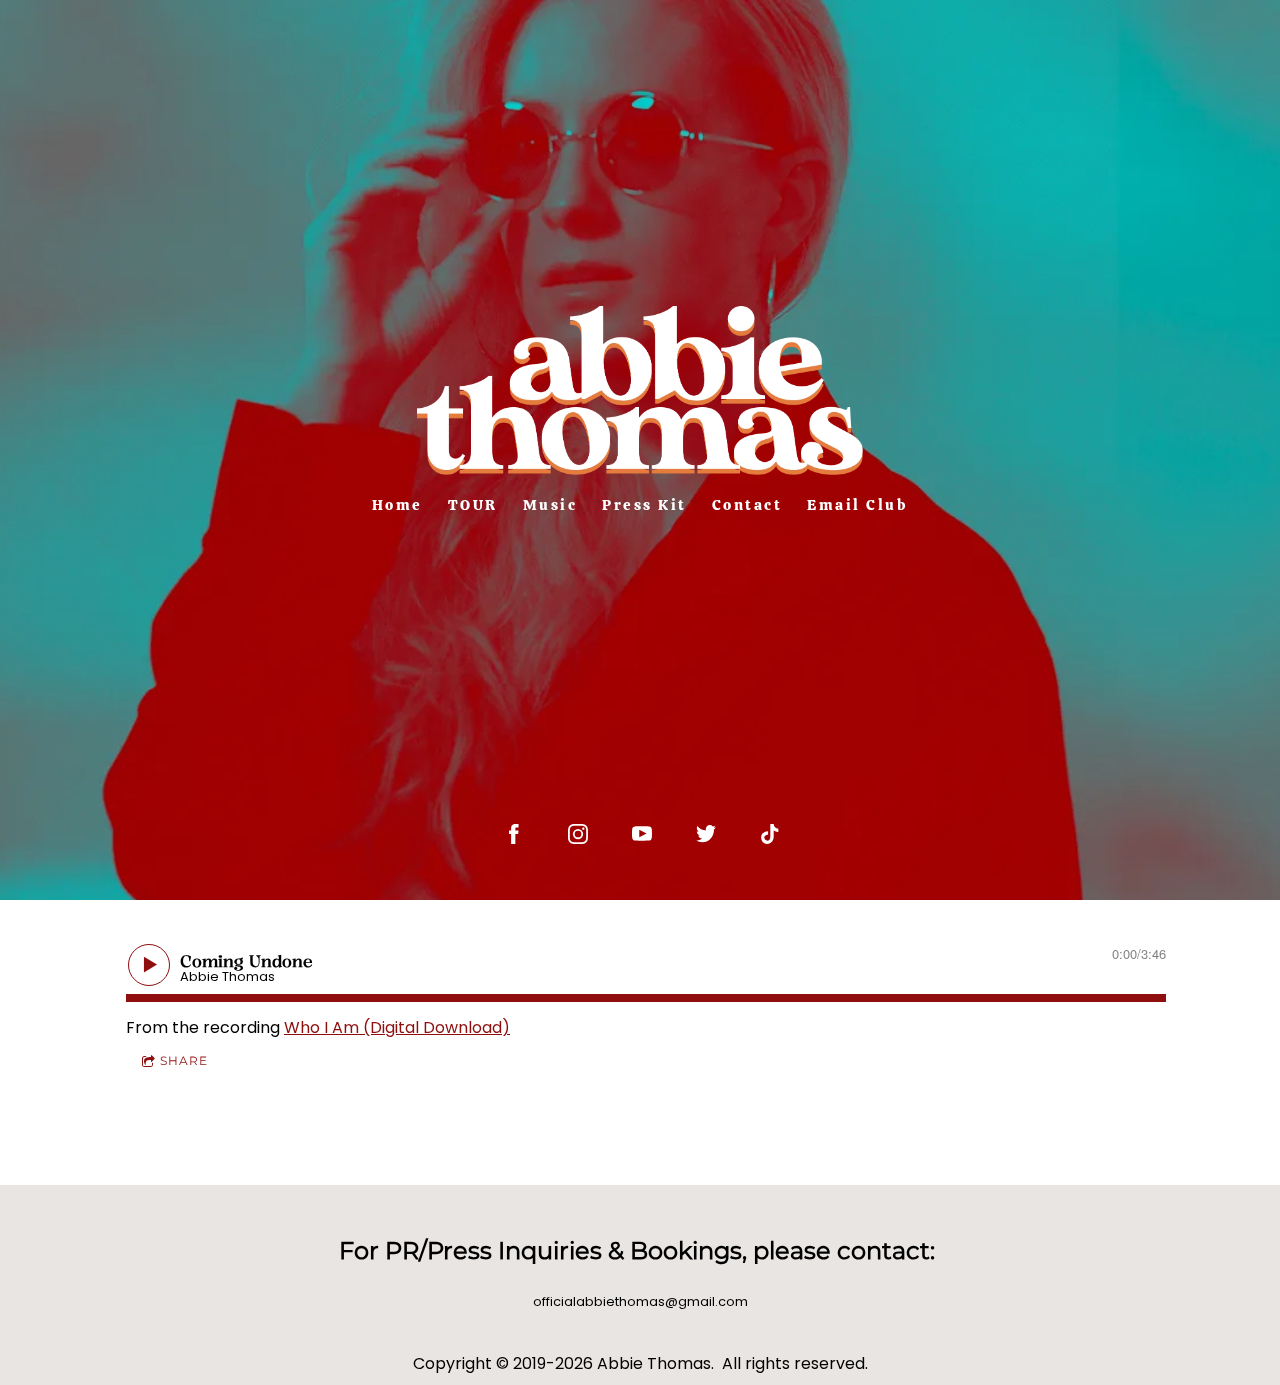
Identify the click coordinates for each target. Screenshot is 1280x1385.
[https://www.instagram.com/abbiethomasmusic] (578, 834)
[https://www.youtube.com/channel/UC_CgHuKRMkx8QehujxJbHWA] (642, 834)
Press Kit (644, 505)
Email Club (857, 505)
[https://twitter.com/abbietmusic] (706, 834)
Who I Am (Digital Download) (397, 1027)
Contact (747, 505)
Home (397, 505)
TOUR (473, 505)
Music (550, 505)
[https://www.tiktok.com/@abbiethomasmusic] (770, 834)
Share (184, 1060)
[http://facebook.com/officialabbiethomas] (514, 834)
